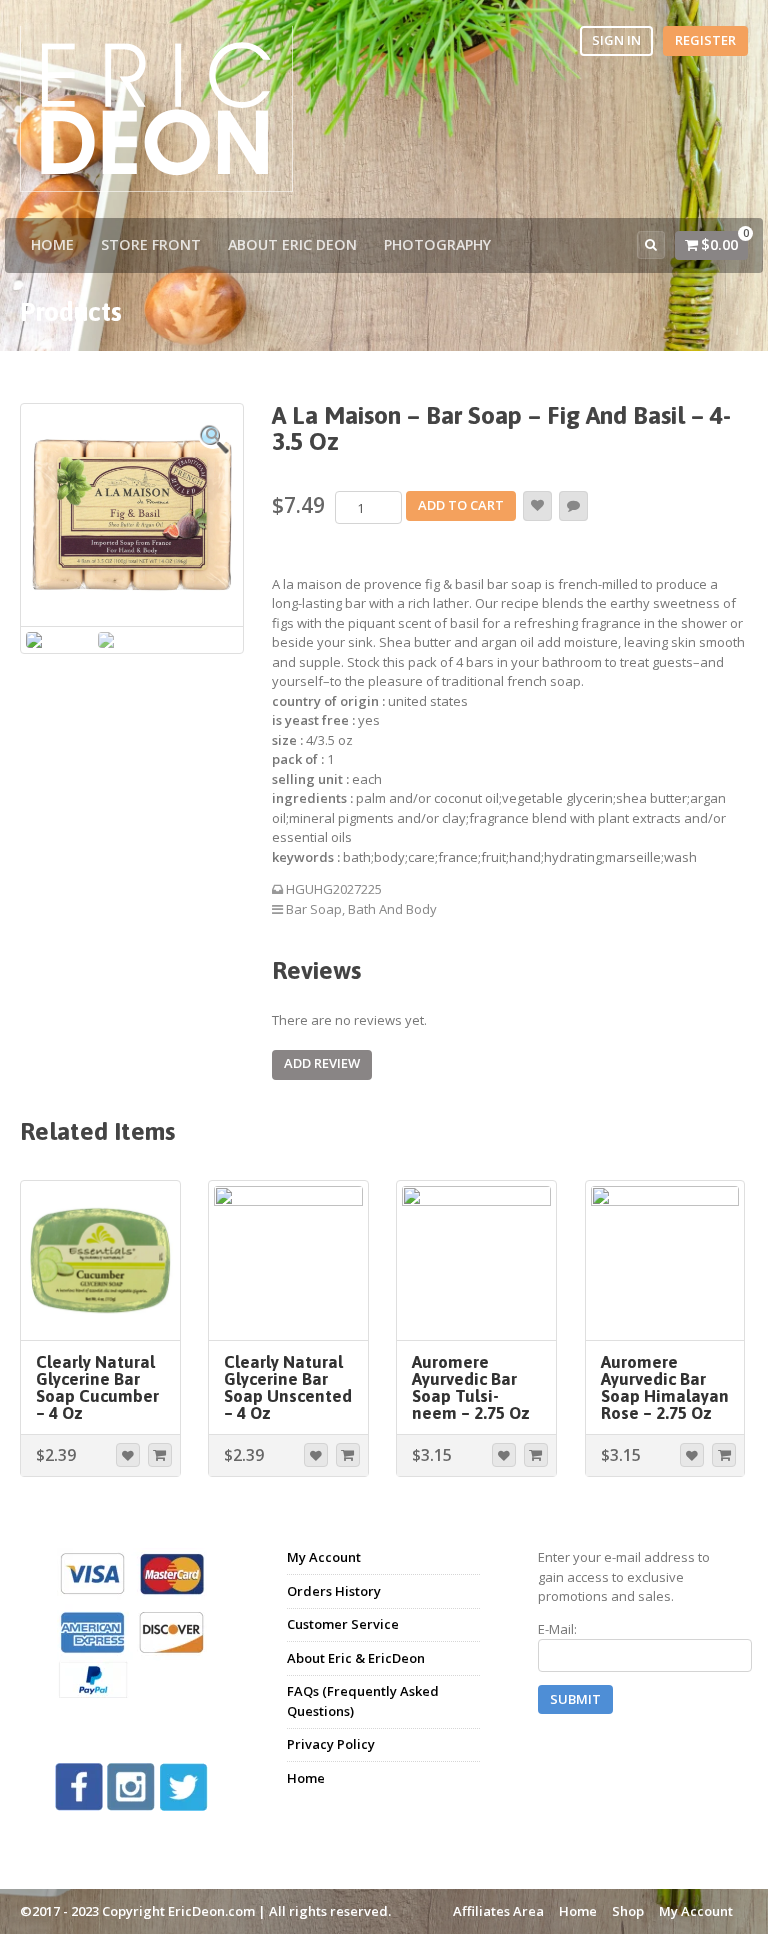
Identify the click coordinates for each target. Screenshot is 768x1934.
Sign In (616, 40)
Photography (437, 244)
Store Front (151, 244)
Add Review (322, 1063)
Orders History (334, 1591)
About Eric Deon (292, 244)
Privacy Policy (331, 1744)
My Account (324, 1557)
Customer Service (343, 1624)
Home (52, 244)
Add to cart (461, 505)
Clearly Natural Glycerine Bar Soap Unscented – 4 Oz (288, 1387)
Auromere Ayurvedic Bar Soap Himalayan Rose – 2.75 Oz (665, 1387)
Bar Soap (314, 909)
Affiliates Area (498, 1911)
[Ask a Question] (573, 506)
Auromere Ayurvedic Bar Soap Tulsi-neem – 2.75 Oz (471, 1387)
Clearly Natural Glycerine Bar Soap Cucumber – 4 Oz (97, 1387)
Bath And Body (392, 909)
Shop (628, 1911)
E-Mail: (557, 1629)
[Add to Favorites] (537, 506)
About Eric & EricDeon (356, 1658)
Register (705, 40)
